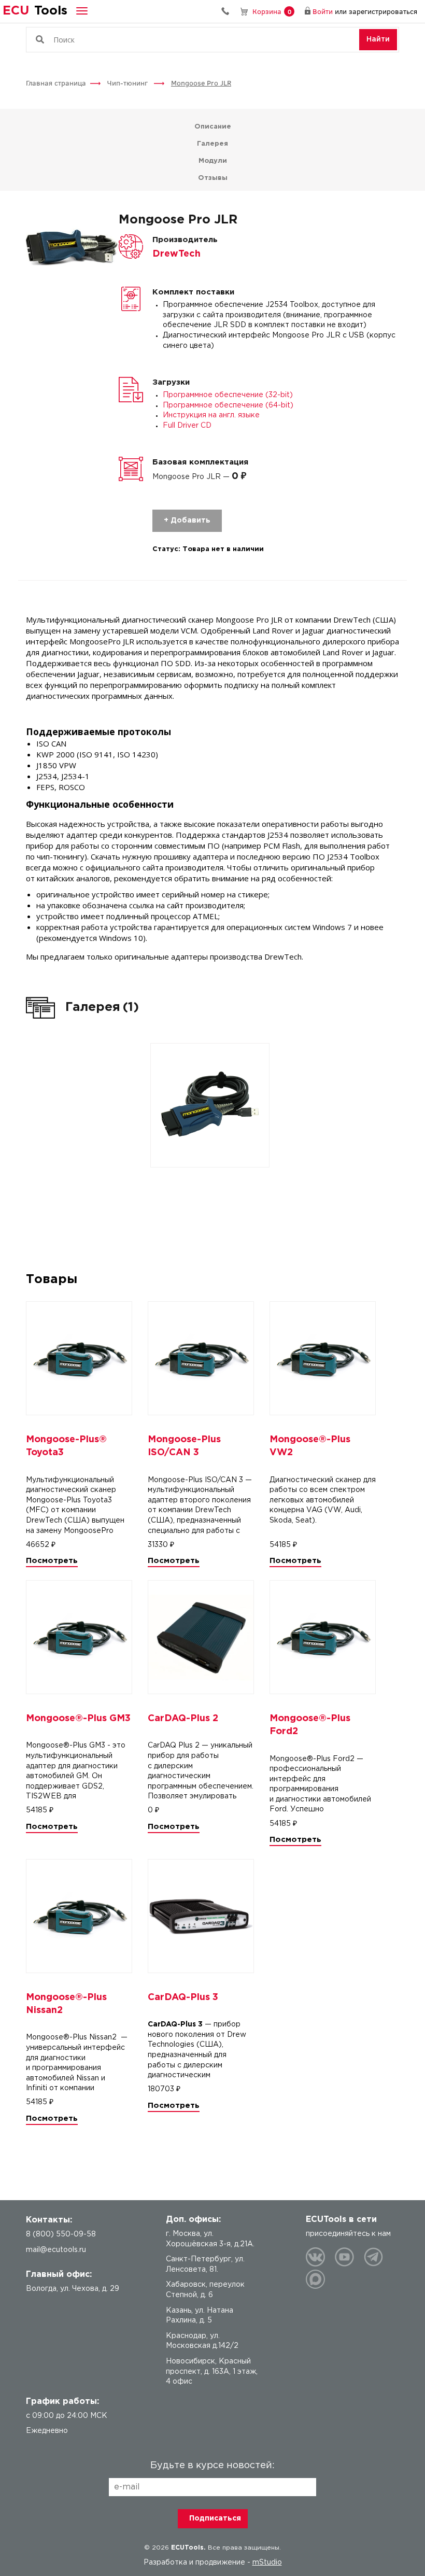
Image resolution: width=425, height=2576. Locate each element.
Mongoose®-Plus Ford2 (310, 1725)
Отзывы (213, 178)
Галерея (212, 144)
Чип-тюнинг (129, 83)
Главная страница (56, 83)
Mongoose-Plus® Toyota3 (66, 1446)
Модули (213, 161)
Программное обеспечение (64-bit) (228, 405)
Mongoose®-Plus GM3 (78, 1719)
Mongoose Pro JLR (201, 83)
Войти (323, 11)
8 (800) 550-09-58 (229, 11)
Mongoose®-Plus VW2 (310, 1446)
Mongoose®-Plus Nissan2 (66, 2004)
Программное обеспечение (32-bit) (228, 395)
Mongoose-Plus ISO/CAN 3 (184, 1446)
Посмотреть (52, 1561)
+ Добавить (187, 520)
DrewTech (176, 254)
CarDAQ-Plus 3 (183, 1997)
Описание (213, 127)
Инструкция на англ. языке (211, 415)
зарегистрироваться (383, 11)
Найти (378, 39)
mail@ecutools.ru (56, 2250)
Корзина (272, 11)
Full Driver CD (187, 426)
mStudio (267, 2563)
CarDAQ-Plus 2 (183, 1719)
